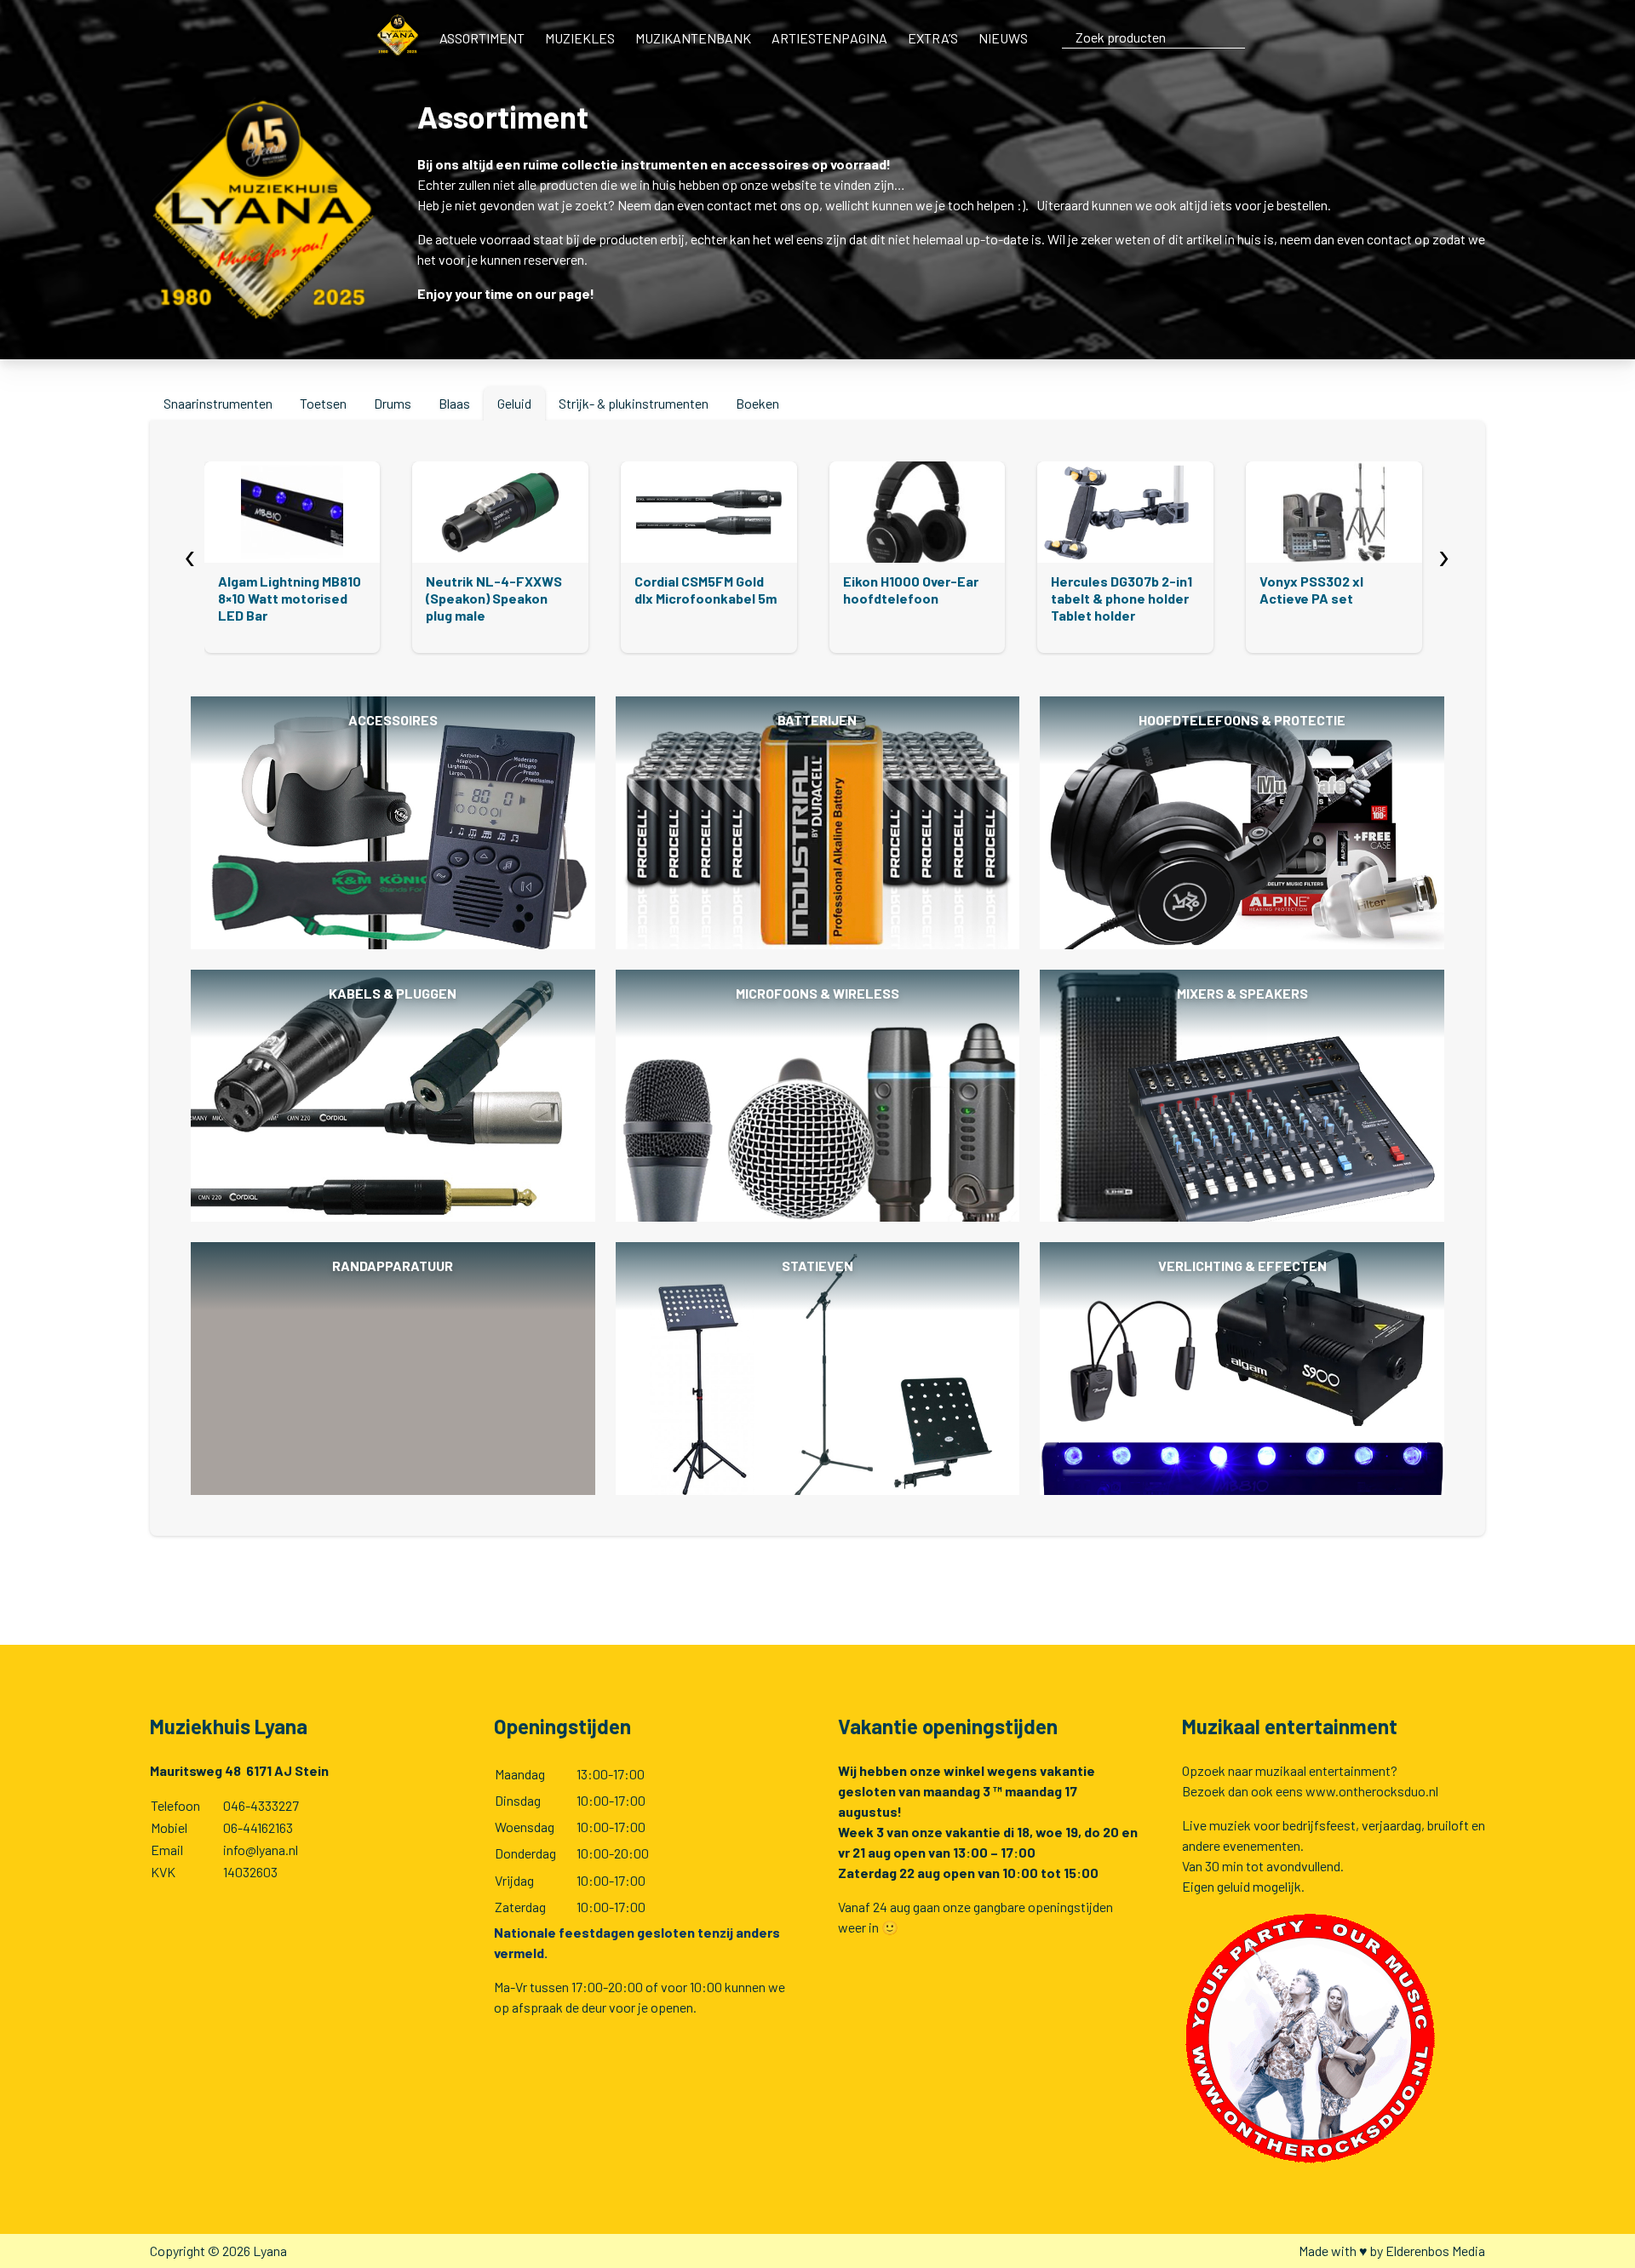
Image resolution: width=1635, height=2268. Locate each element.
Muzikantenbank (693, 38)
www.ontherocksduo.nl (1372, 1791)
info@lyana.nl (261, 1850)
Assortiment (482, 38)
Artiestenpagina (829, 38)
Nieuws (1003, 38)
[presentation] (190, 554)
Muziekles (580, 38)
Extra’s (933, 38)
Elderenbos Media (1435, 2251)
